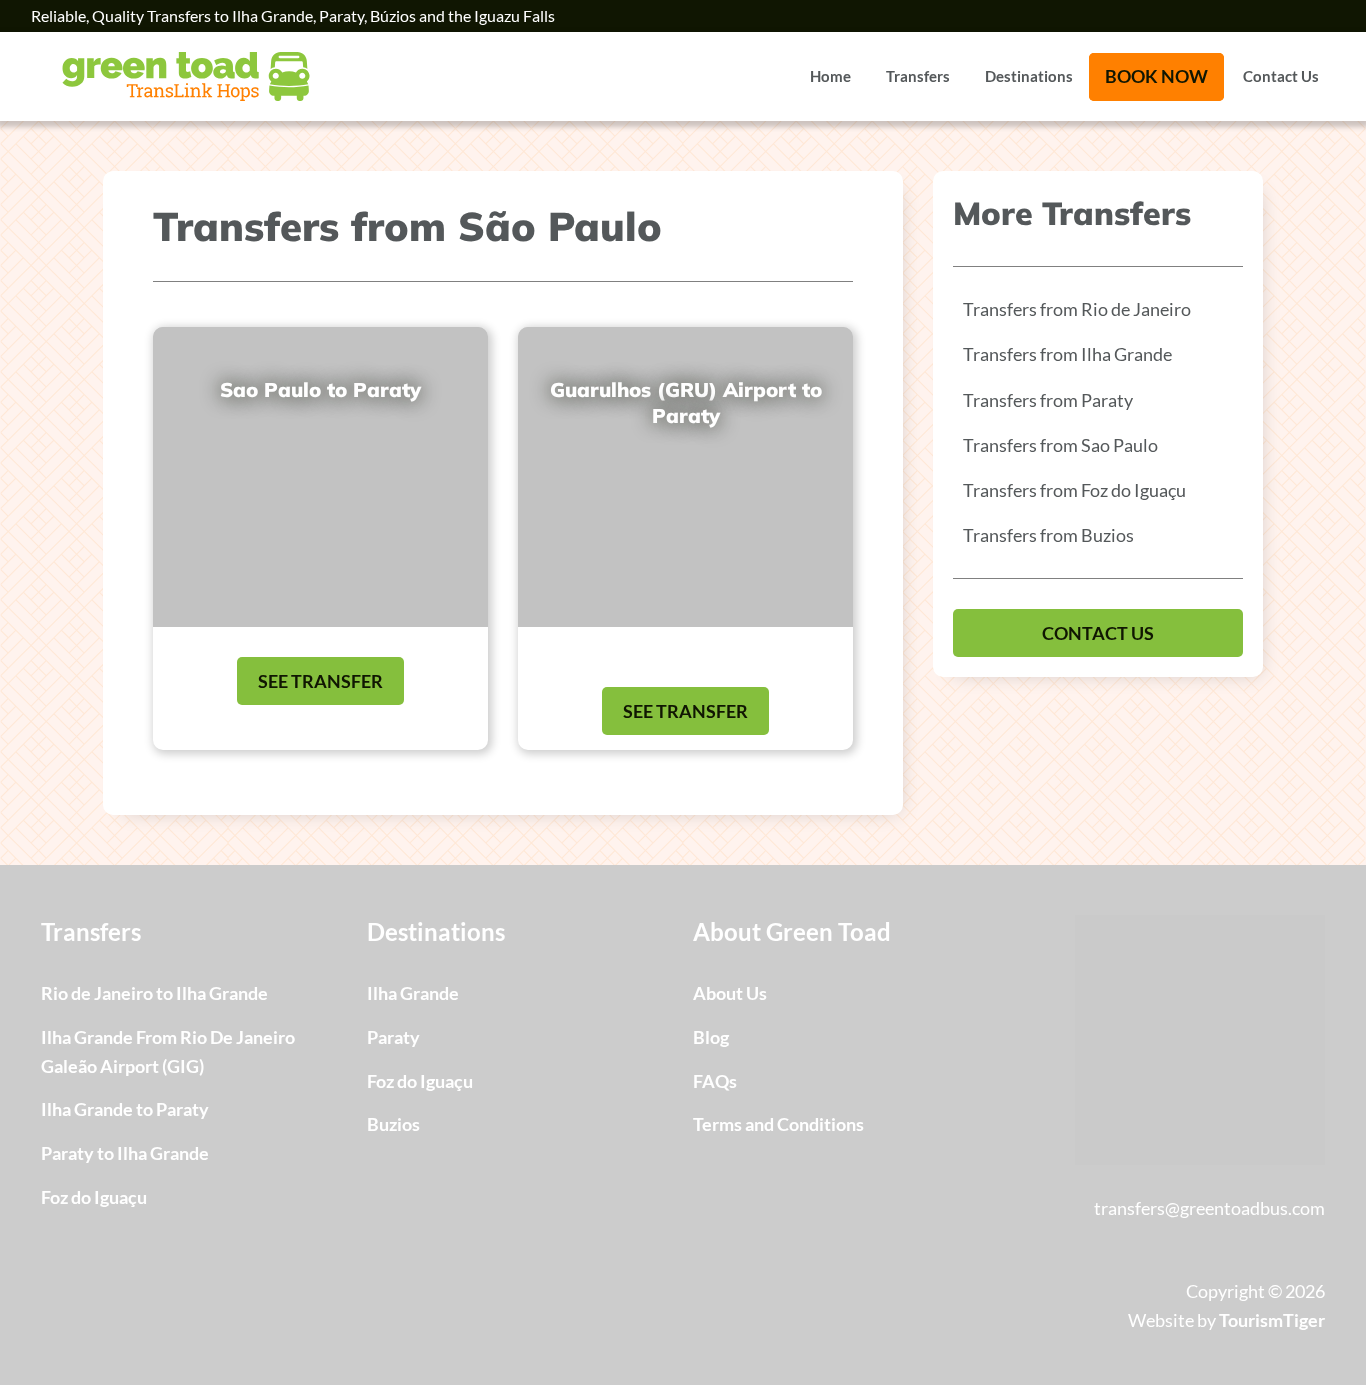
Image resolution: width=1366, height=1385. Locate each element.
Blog (711, 1037)
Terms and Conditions (778, 1124)
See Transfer (320, 681)
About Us (730, 993)
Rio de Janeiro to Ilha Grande (154, 993)
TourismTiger (1272, 1320)
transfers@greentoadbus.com (1209, 1208)
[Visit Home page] (186, 76)
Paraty (393, 1037)
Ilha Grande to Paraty (125, 1109)
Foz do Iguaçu (94, 1197)
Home (830, 76)
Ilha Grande (413, 993)
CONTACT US (1098, 633)
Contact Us (1281, 76)
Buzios (393, 1124)
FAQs (715, 1081)
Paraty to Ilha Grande (125, 1153)
